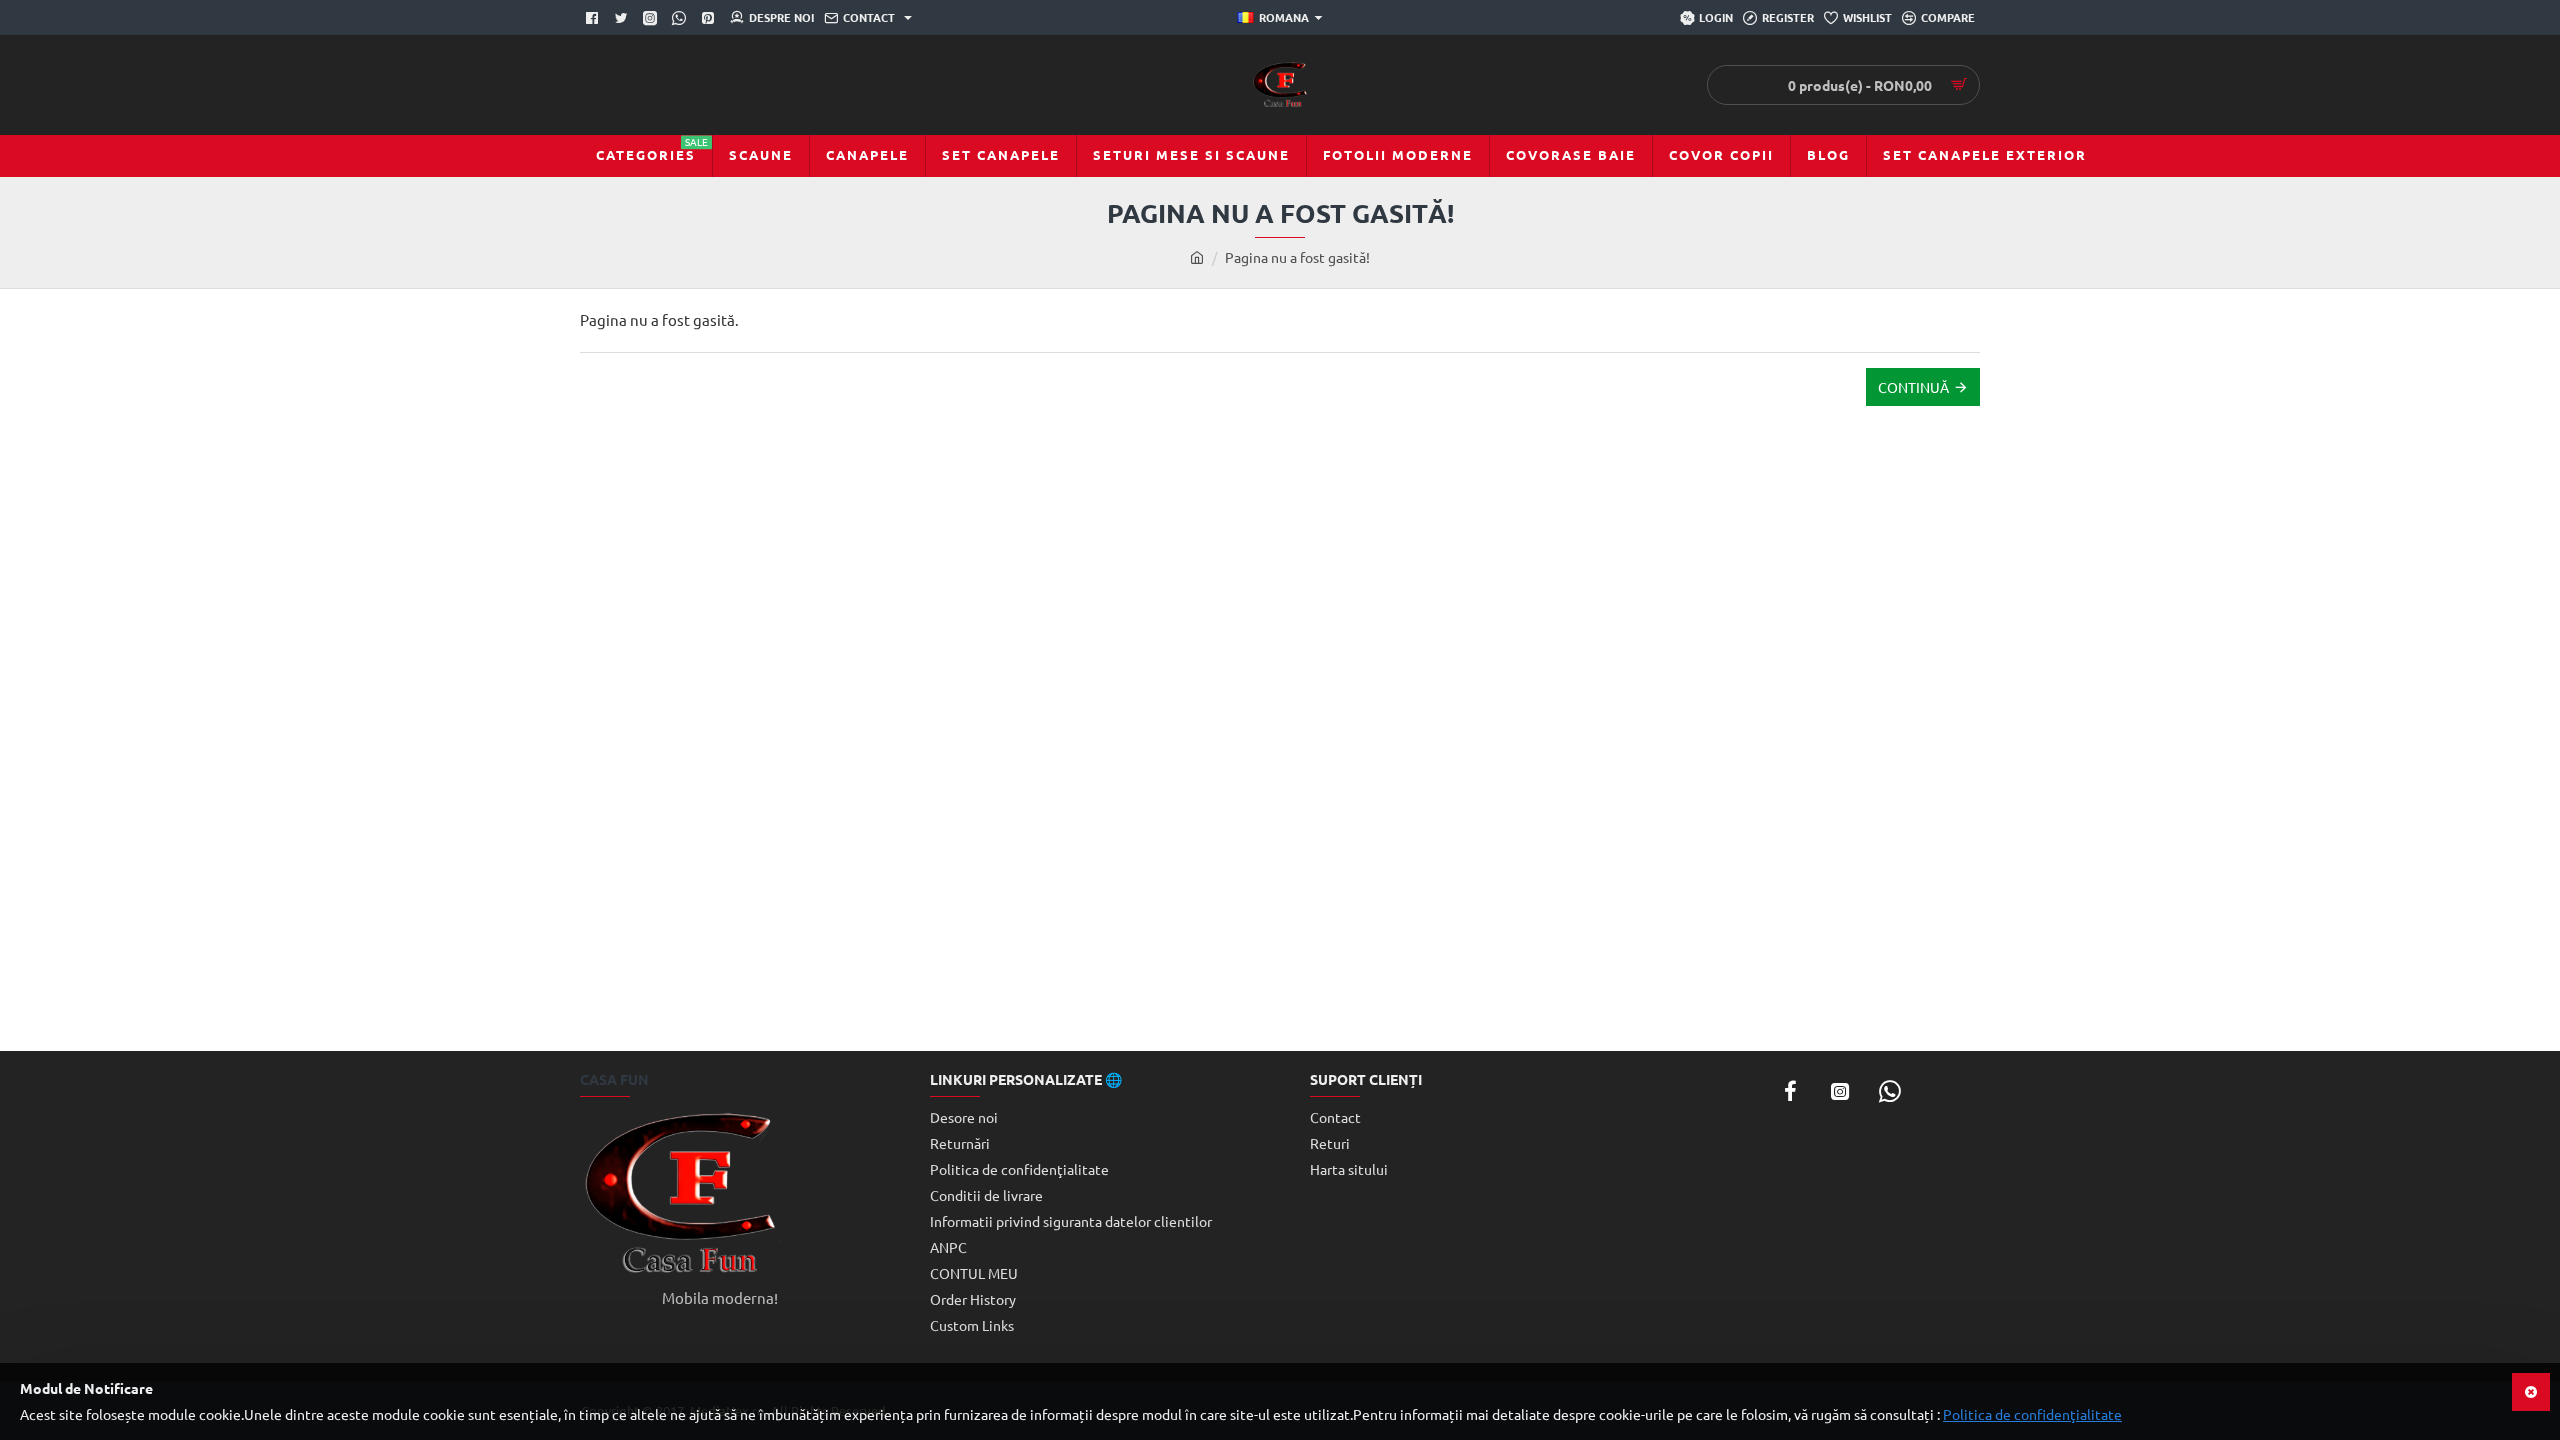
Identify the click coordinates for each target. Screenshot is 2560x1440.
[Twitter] (623, 18)
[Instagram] (1840, 1091)
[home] (1197, 257)
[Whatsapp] (681, 18)
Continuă (1913, 387)
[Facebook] (594, 18)
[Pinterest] (710, 18)
